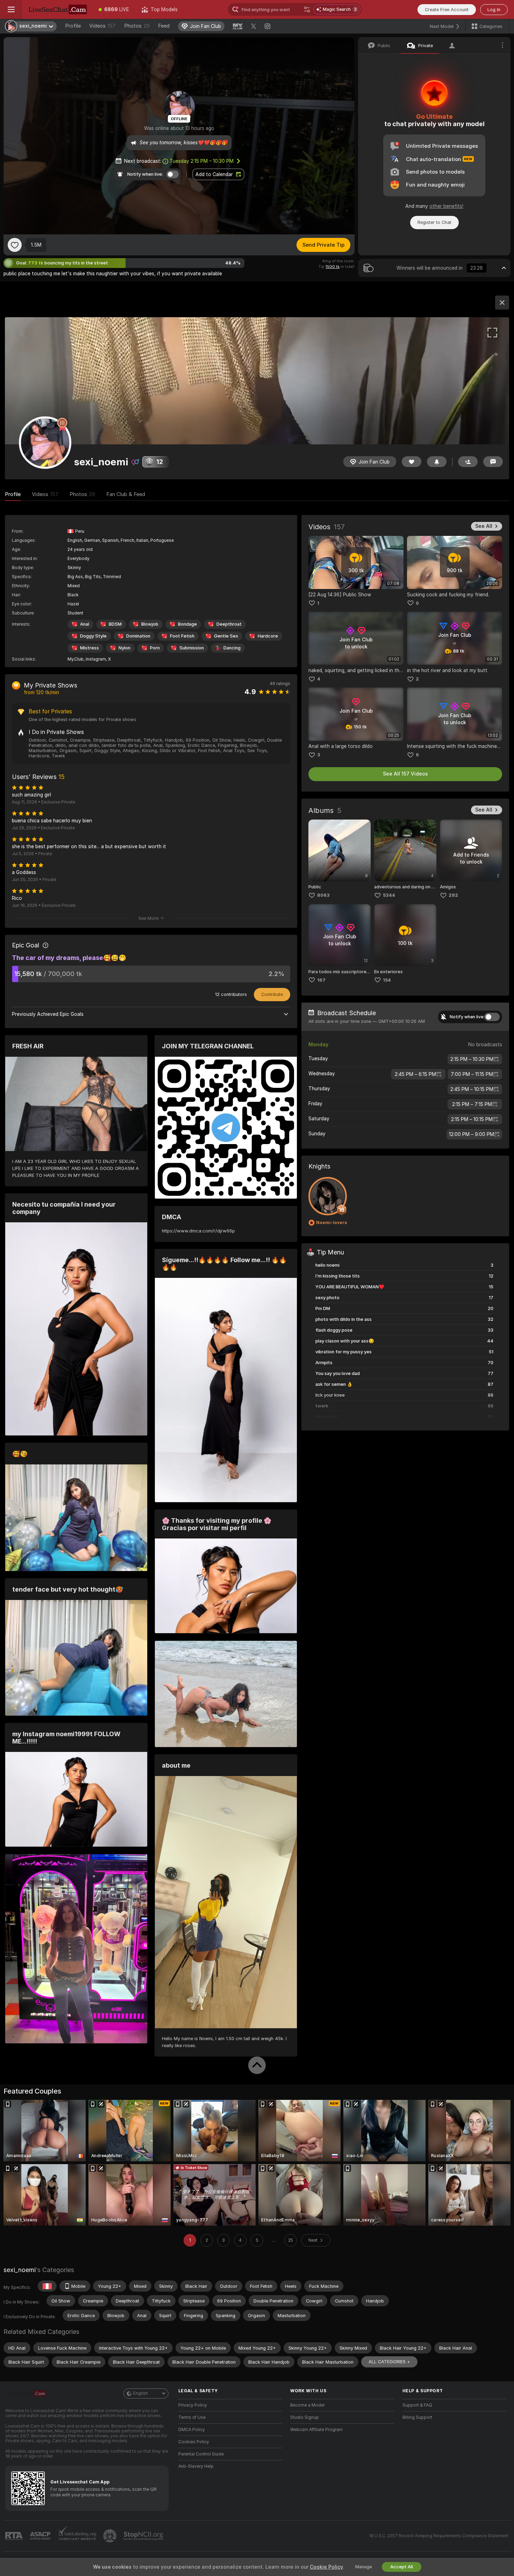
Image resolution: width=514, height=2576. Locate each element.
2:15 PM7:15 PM (472, 1104)
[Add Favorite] (15, 245)
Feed (164, 26)
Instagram (96, 659)
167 (321, 980)
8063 (323, 895)
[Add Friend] (468, 462)
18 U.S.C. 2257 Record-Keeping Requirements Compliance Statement (439, 2536)
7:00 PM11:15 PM (472, 1074)
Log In (494, 10)
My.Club (76, 659)
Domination (138, 636)
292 (453, 895)
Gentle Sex (226, 636)
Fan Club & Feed (126, 494)
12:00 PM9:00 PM (472, 1134)
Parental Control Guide (201, 2454)
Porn (155, 648)
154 (387, 980)
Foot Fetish (182, 636)
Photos (137, 26)
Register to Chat (434, 222)
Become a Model (307, 2405)
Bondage (187, 624)
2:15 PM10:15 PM (472, 1119)
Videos (102, 26)
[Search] (307, 9)
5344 (389, 895)
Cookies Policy (194, 2442)
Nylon (124, 648)
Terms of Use (192, 2417)
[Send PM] (493, 462)
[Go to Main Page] (57, 9)
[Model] (502, 303)
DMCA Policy (192, 2430)
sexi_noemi (20, 2270)
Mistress (90, 648)
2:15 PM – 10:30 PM (202, 161)
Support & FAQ (417, 2405)
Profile (73, 26)
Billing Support (417, 2417)
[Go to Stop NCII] (144, 2536)
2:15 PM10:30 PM (472, 1059)
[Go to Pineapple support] (110, 2536)
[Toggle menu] (11, 9)
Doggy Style (93, 636)
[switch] (492, 1017)
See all (484, 526)
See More (148, 918)
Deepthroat (229, 624)
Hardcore (268, 636)
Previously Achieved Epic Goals (48, 1014)
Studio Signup (305, 2417)
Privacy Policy (193, 2405)
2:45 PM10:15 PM (472, 1089)
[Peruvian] (47, 2286)
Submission (192, 648)
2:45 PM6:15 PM (415, 1074)
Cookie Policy (326, 2567)
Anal (85, 624)
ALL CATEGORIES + (389, 2362)
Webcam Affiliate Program (316, 2430)
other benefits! (446, 206)
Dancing (232, 648)
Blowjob (150, 624)
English (141, 2393)
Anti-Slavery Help (196, 2466)
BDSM (115, 624)
